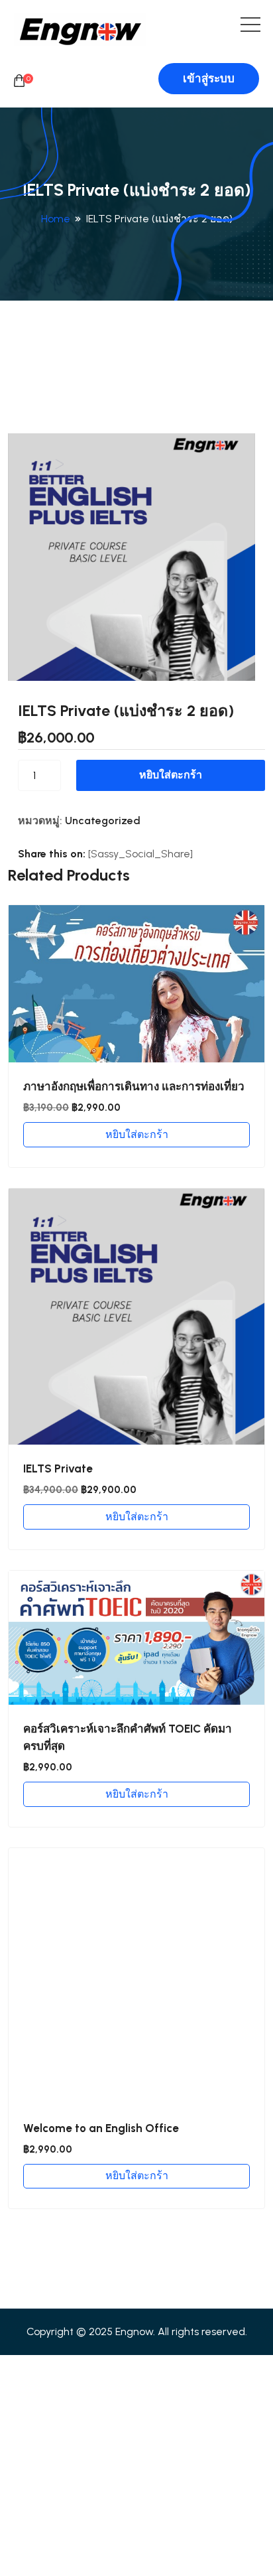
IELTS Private (58, 1468)
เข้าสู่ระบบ (209, 78)
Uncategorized (103, 821)
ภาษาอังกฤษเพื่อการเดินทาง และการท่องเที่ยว (134, 1086)
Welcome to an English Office (101, 2128)
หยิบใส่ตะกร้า (171, 775)
